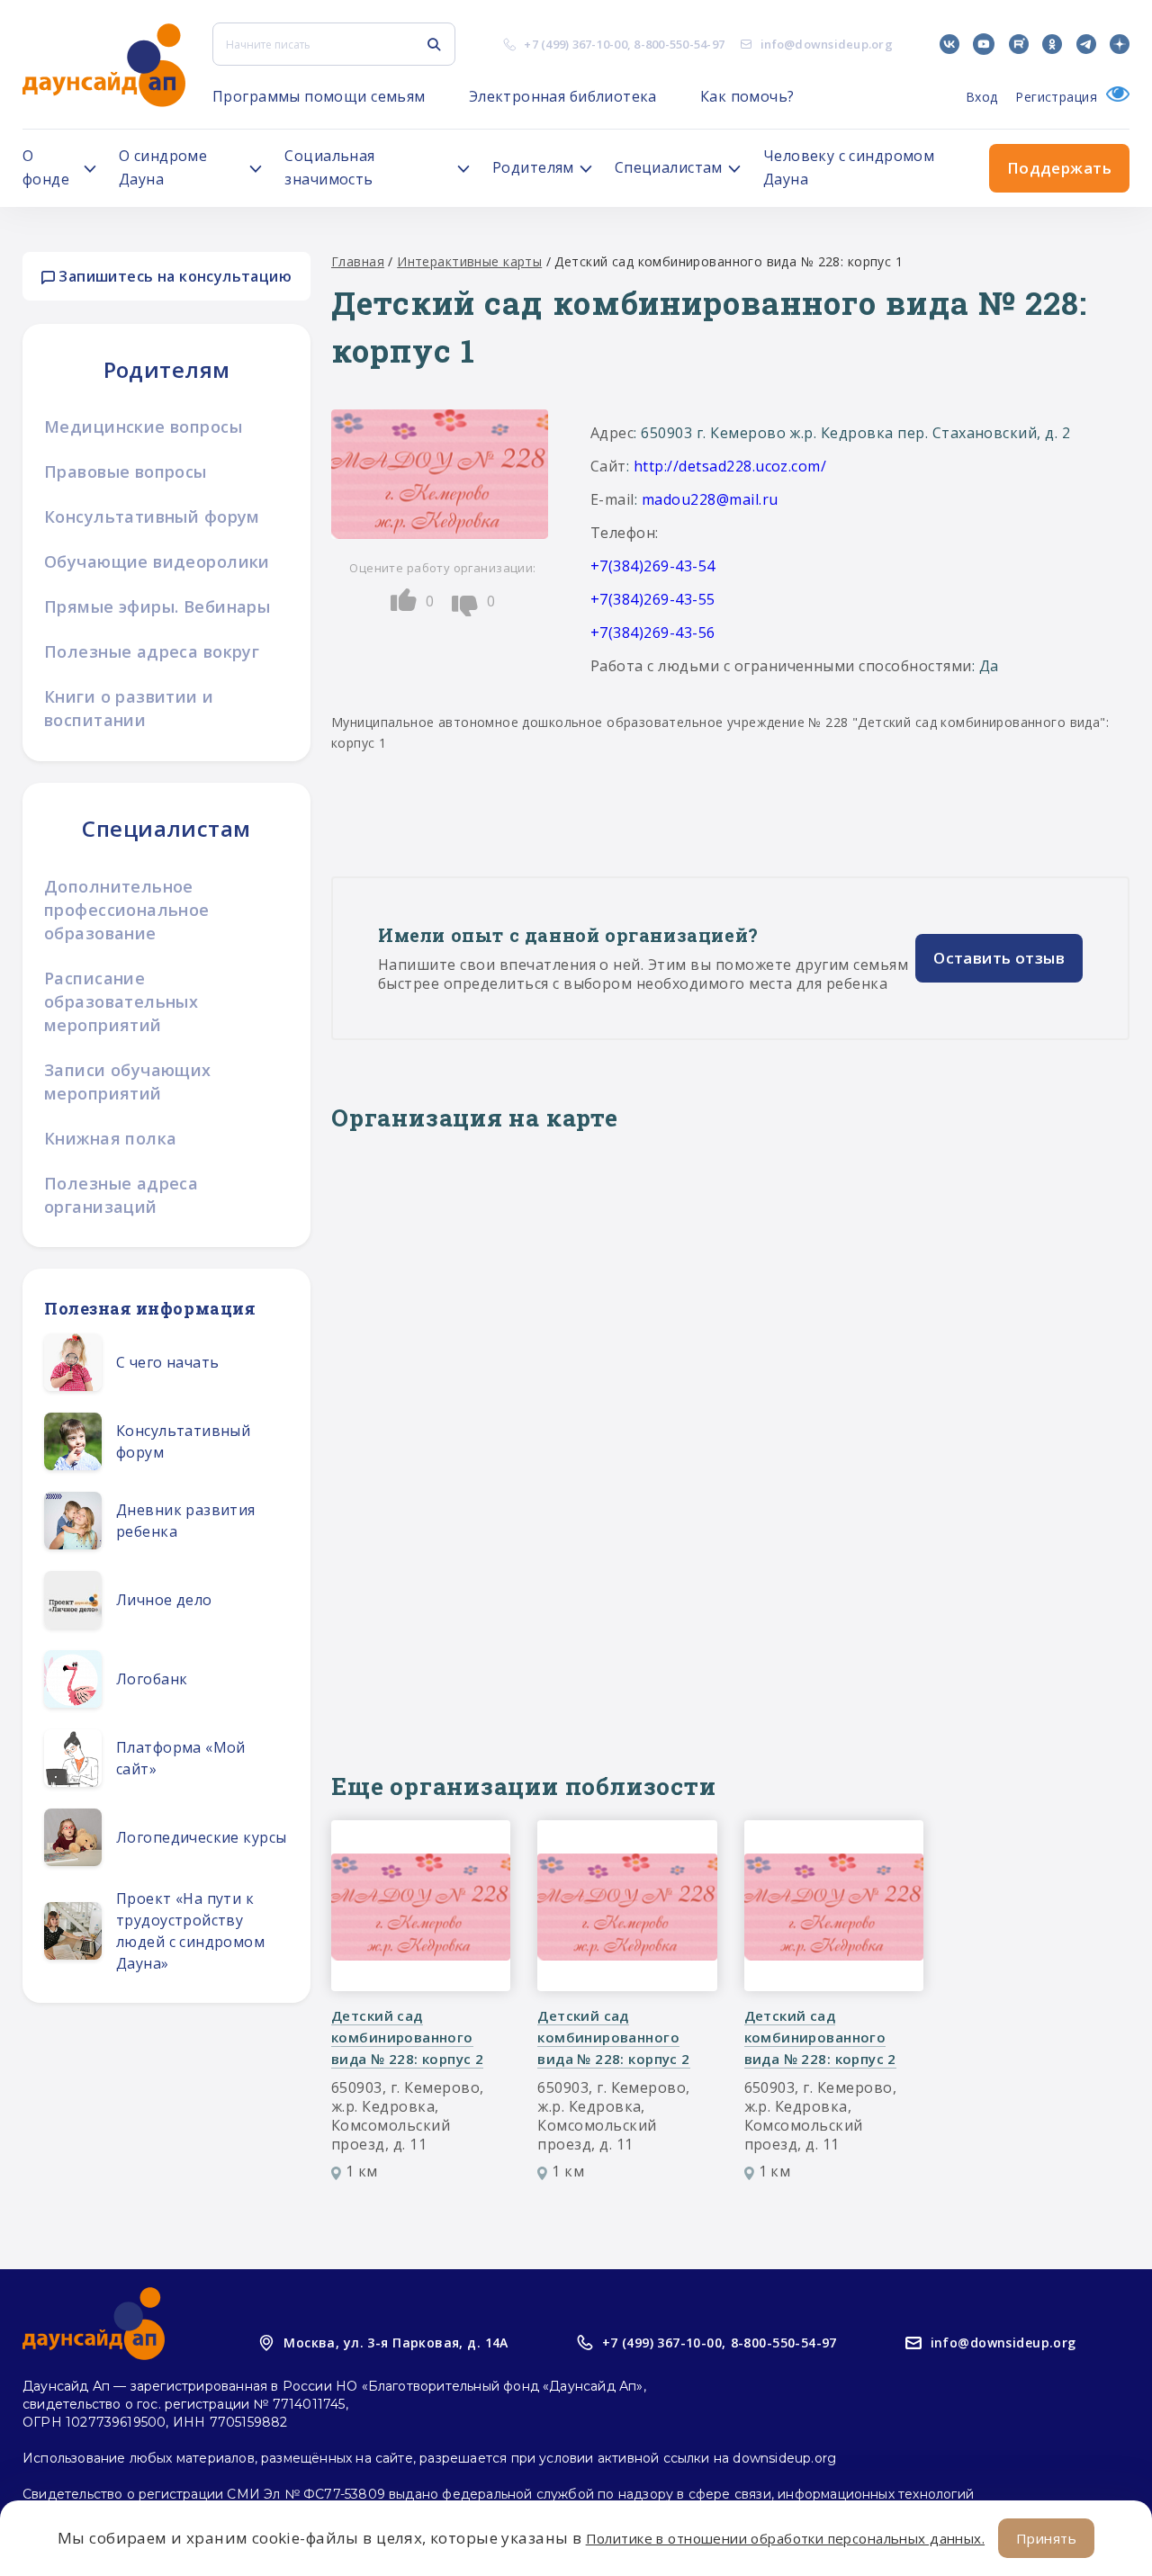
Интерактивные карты (469, 261)
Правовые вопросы (126, 471)
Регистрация (1056, 97)
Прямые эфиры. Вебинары (157, 606)
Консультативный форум (152, 516)
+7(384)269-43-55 (653, 599)
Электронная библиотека (563, 96)
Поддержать (1059, 168)
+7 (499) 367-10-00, (664, 2343)
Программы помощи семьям (319, 96)
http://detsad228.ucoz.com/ (730, 466)
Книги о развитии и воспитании (129, 708)
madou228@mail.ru (710, 499)
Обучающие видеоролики (157, 561)
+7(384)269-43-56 (653, 633)
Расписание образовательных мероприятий (121, 1001)
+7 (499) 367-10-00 (576, 44)
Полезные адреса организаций (121, 1195)
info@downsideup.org (827, 44)
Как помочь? (747, 96)
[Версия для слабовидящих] (1113, 97)
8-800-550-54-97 (679, 44)
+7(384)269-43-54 (653, 566)
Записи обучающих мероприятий (128, 1082)
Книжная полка (110, 1138)
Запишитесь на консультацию (173, 276)
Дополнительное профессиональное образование (127, 910)
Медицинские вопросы (143, 426)
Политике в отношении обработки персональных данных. (785, 2538)
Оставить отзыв (999, 958)
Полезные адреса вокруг (152, 651)
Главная (358, 261)
